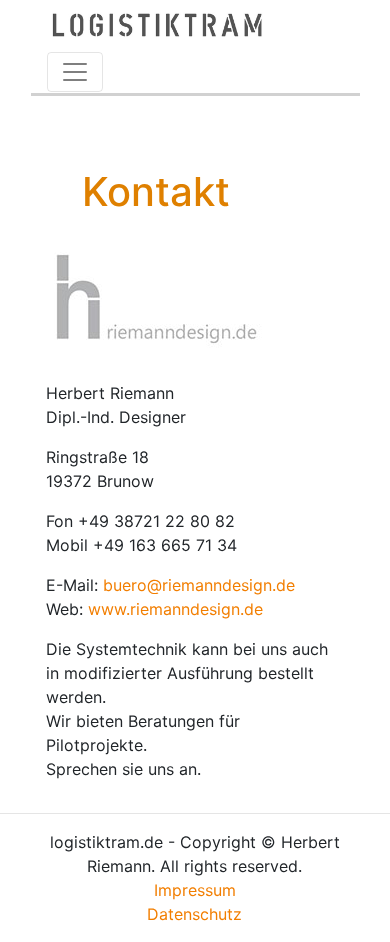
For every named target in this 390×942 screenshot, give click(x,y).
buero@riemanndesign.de (199, 585)
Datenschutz (194, 914)
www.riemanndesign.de (175, 609)
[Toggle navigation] (75, 72)
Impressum (195, 890)
